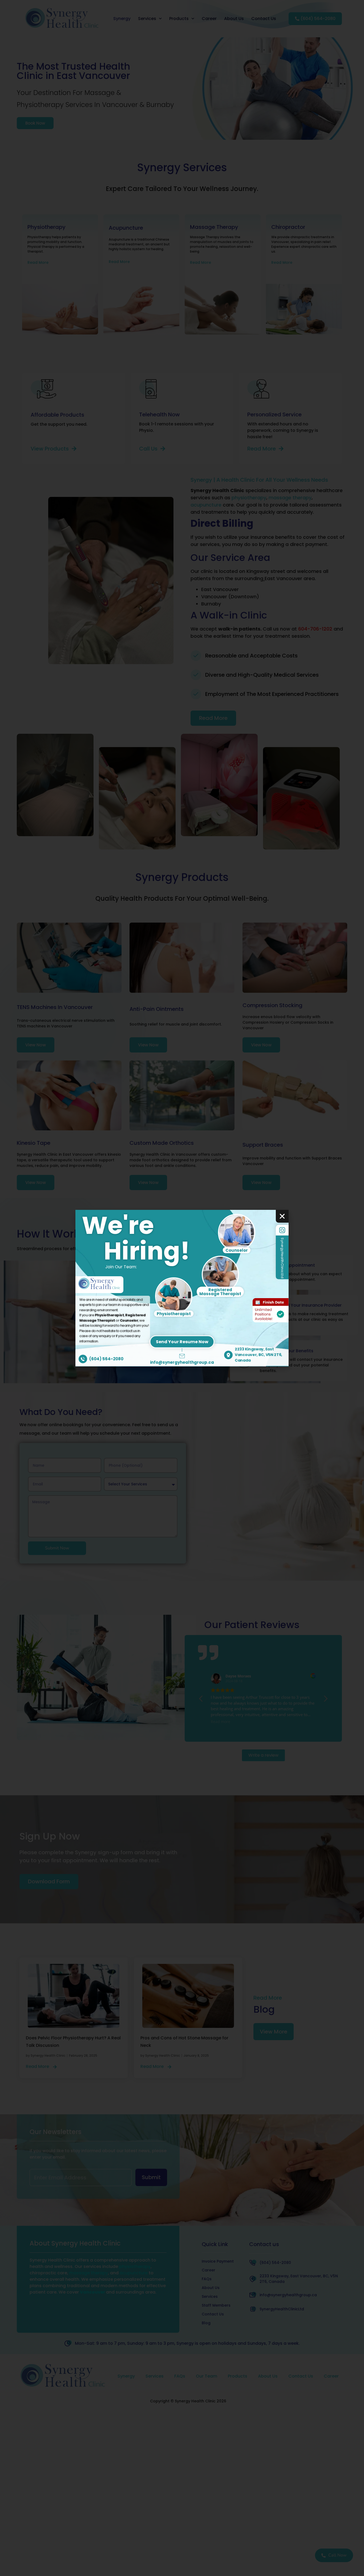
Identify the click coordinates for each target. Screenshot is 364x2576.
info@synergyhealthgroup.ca (182, 1362)
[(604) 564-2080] (83, 1359)
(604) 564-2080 (106, 1359)
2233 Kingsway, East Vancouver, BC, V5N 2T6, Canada (258, 1355)
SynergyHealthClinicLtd (282, 1258)
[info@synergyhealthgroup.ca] (182, 1356)
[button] (282, 1216)
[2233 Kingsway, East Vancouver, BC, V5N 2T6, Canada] (228, 1355)
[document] (182, 1288)
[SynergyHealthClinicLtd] (282, 1230)
